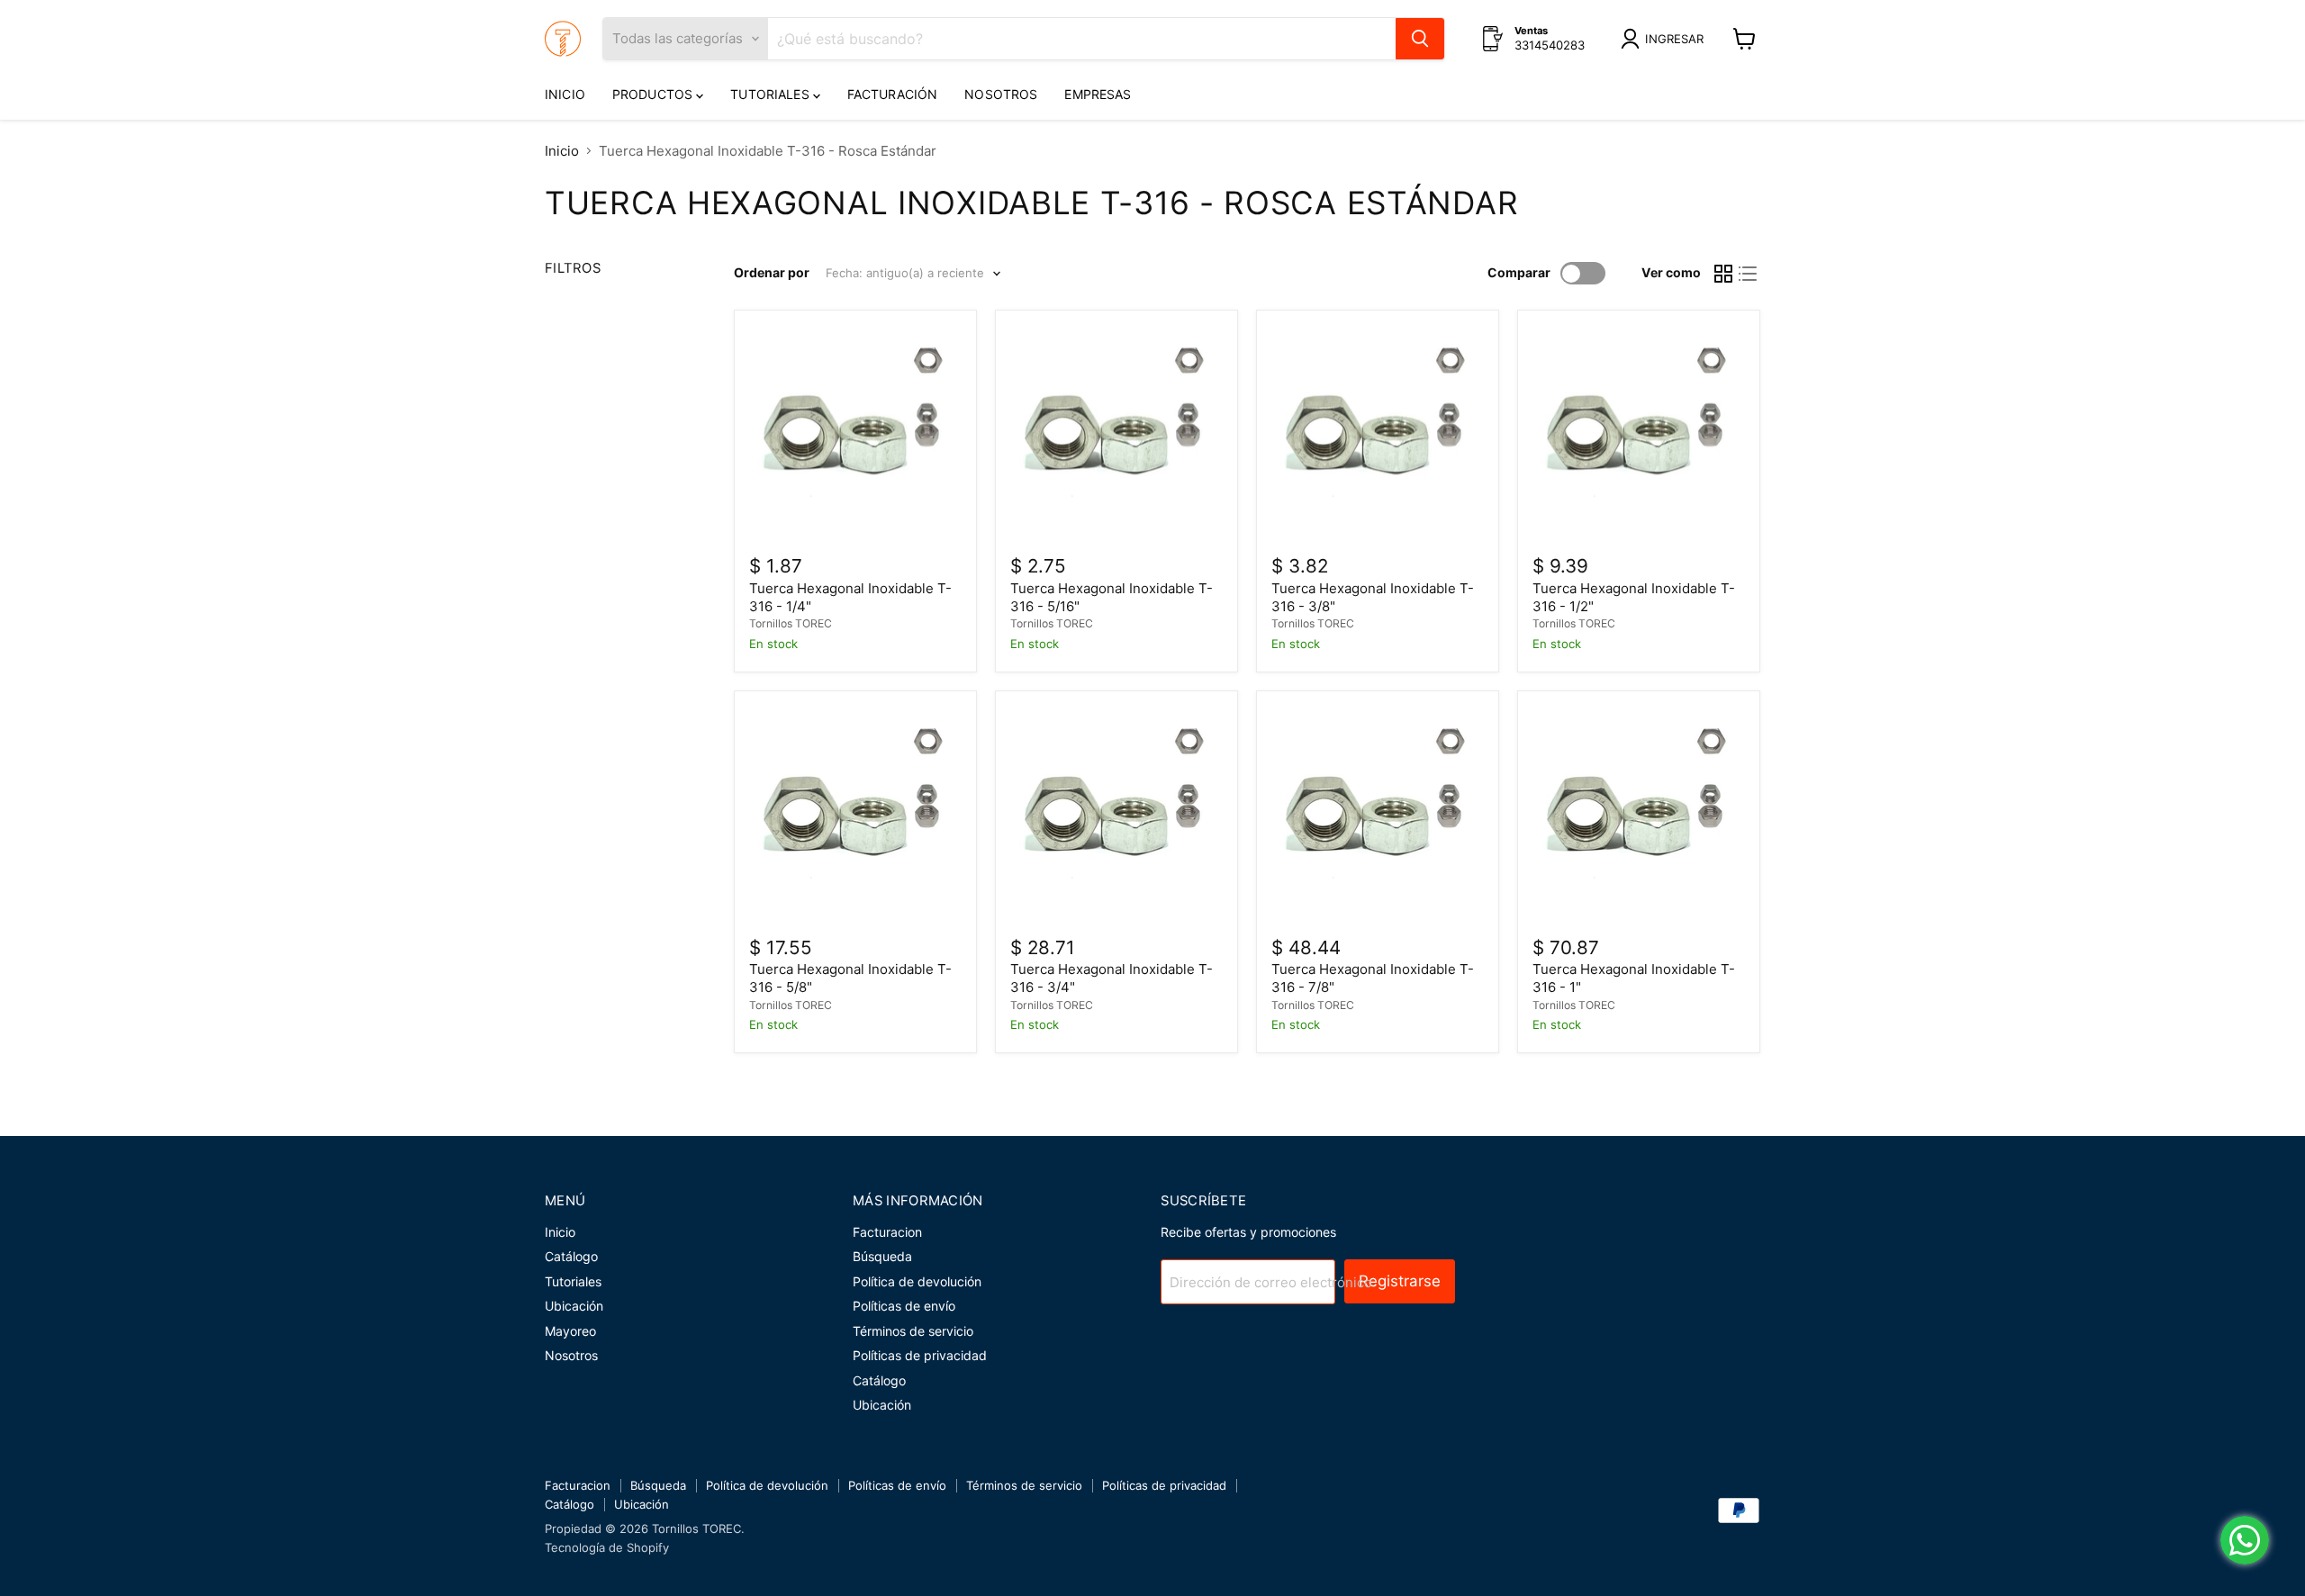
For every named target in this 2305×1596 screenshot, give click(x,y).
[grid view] (1723, 274)
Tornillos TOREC (791, 623)
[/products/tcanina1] (1639, 812)
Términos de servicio (913, 1331)
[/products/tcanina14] (855, 431)
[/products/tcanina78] (1378, 812)
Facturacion (887, 1232)
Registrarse (1400, 1281)
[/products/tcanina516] (1116, 431)
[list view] (1749, 274)
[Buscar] (1420, 39)
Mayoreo (570, 1331)
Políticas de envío (904, 1306)
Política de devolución (917, 1281)
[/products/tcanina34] (1116, 812)
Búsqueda (882, 1256)
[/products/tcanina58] (855, 812)
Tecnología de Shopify (607, 1547)
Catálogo (571, 1256)
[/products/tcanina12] (1639, 431)
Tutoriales (772, 94)
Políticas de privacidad (920, 1355)
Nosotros (1001, 94)
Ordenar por (772, 273)
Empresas (1098, 94)
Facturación (893, 94)
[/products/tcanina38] (1378, 431)
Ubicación (574, 1306)
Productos (654, 94)
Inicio (565, 94)
